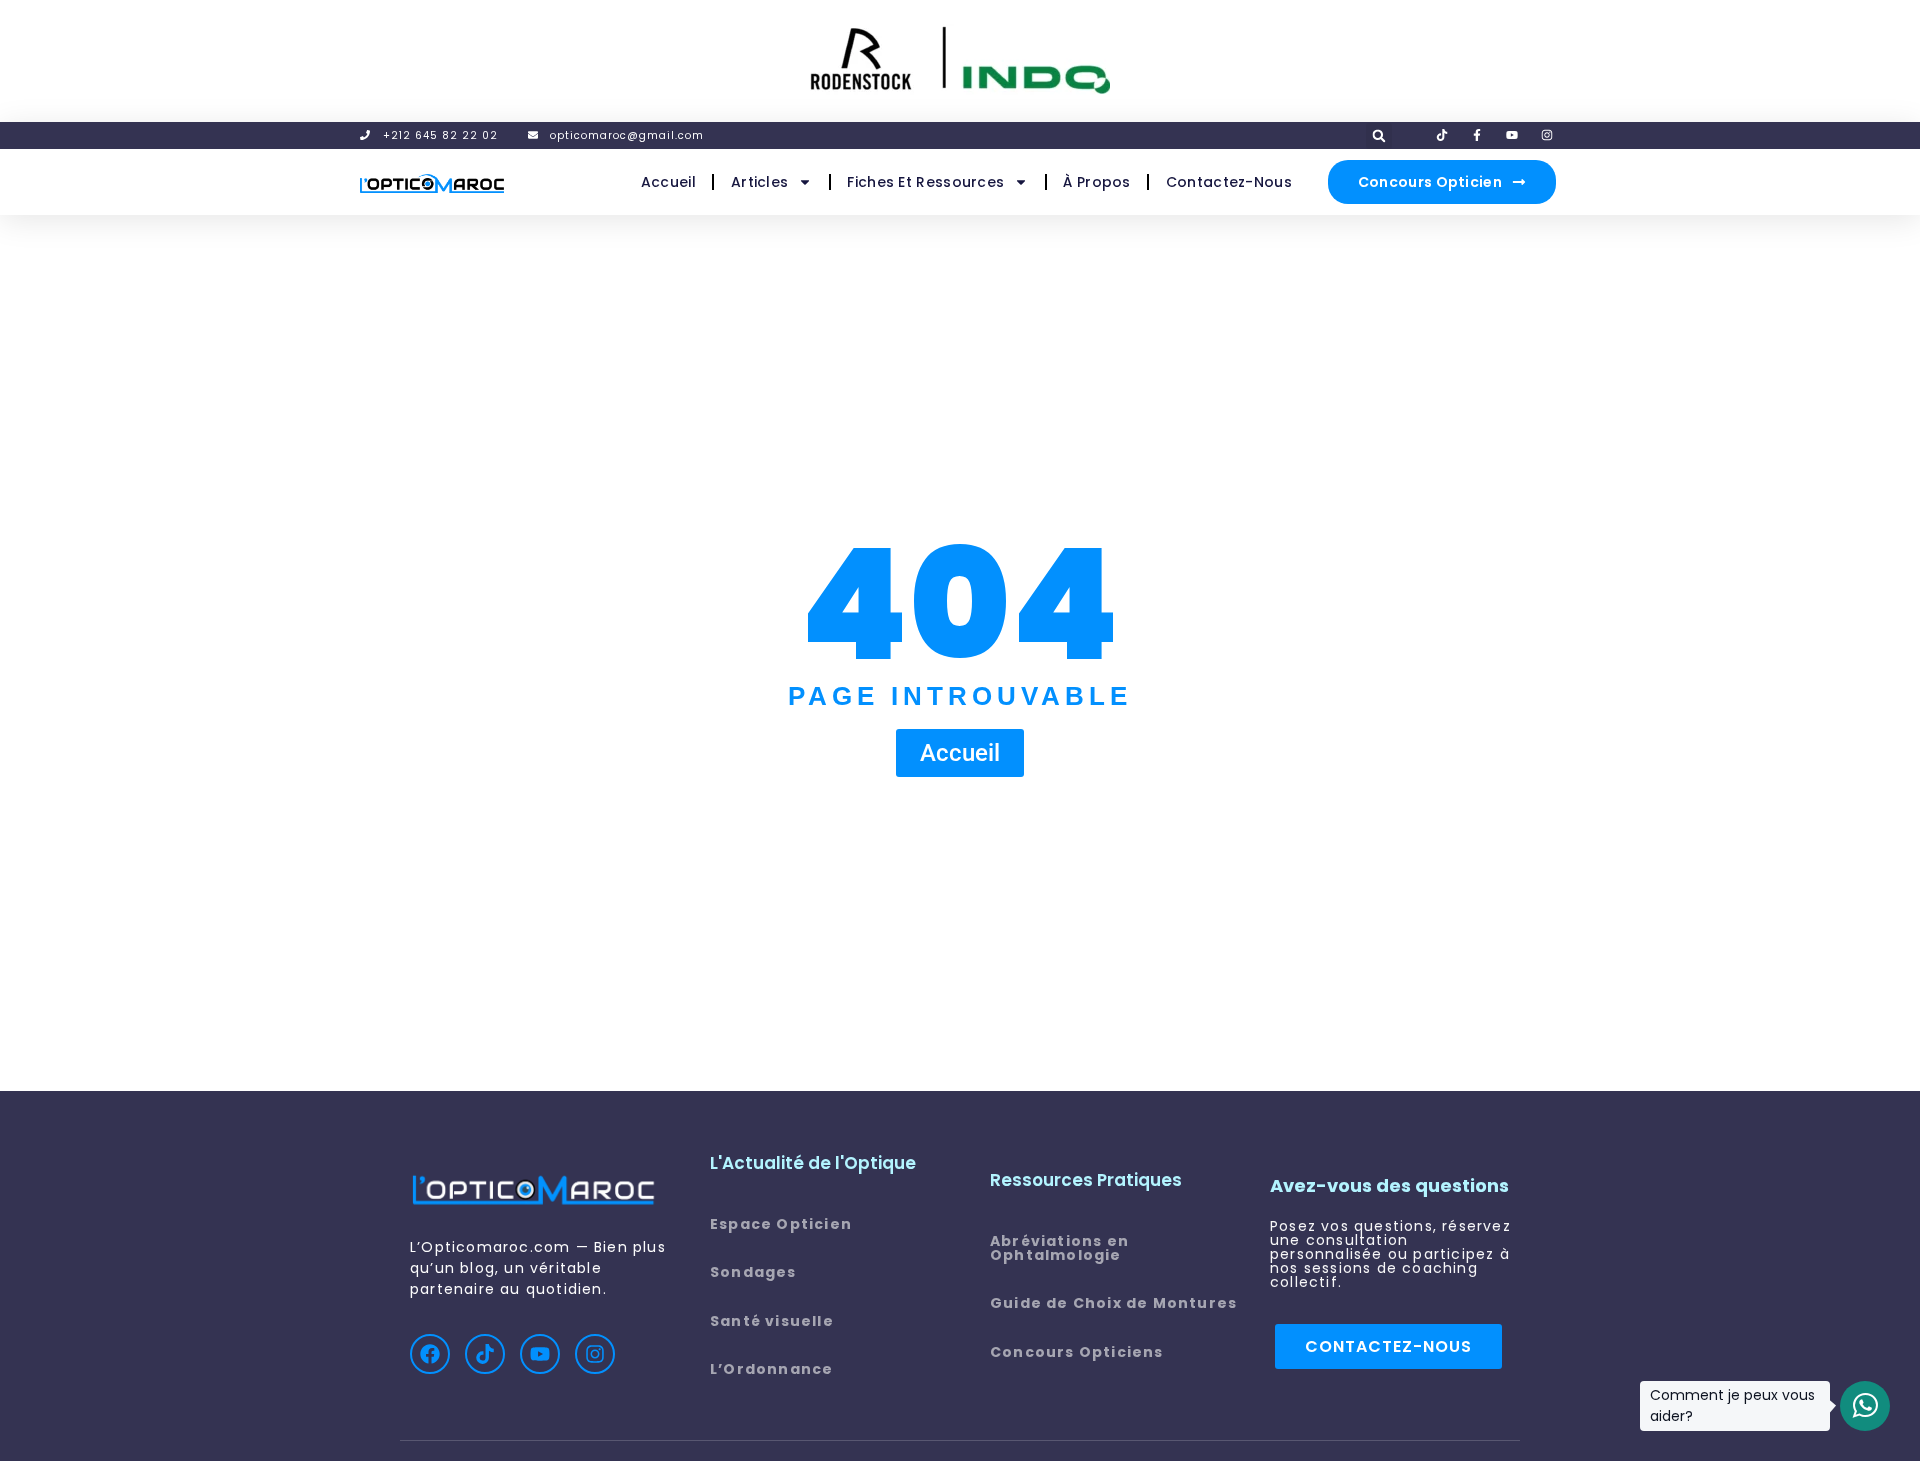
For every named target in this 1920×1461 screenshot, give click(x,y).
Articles (759, 182)
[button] (1379, 136)
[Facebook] (430, 1354)
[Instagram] (595, 1354)
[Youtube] (540, 1354)
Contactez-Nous (1229, 182)
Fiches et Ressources (925, 182)
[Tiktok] (485, 1354)
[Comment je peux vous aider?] (1865, 1406)
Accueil (668, 182)
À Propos (1096, 182)
